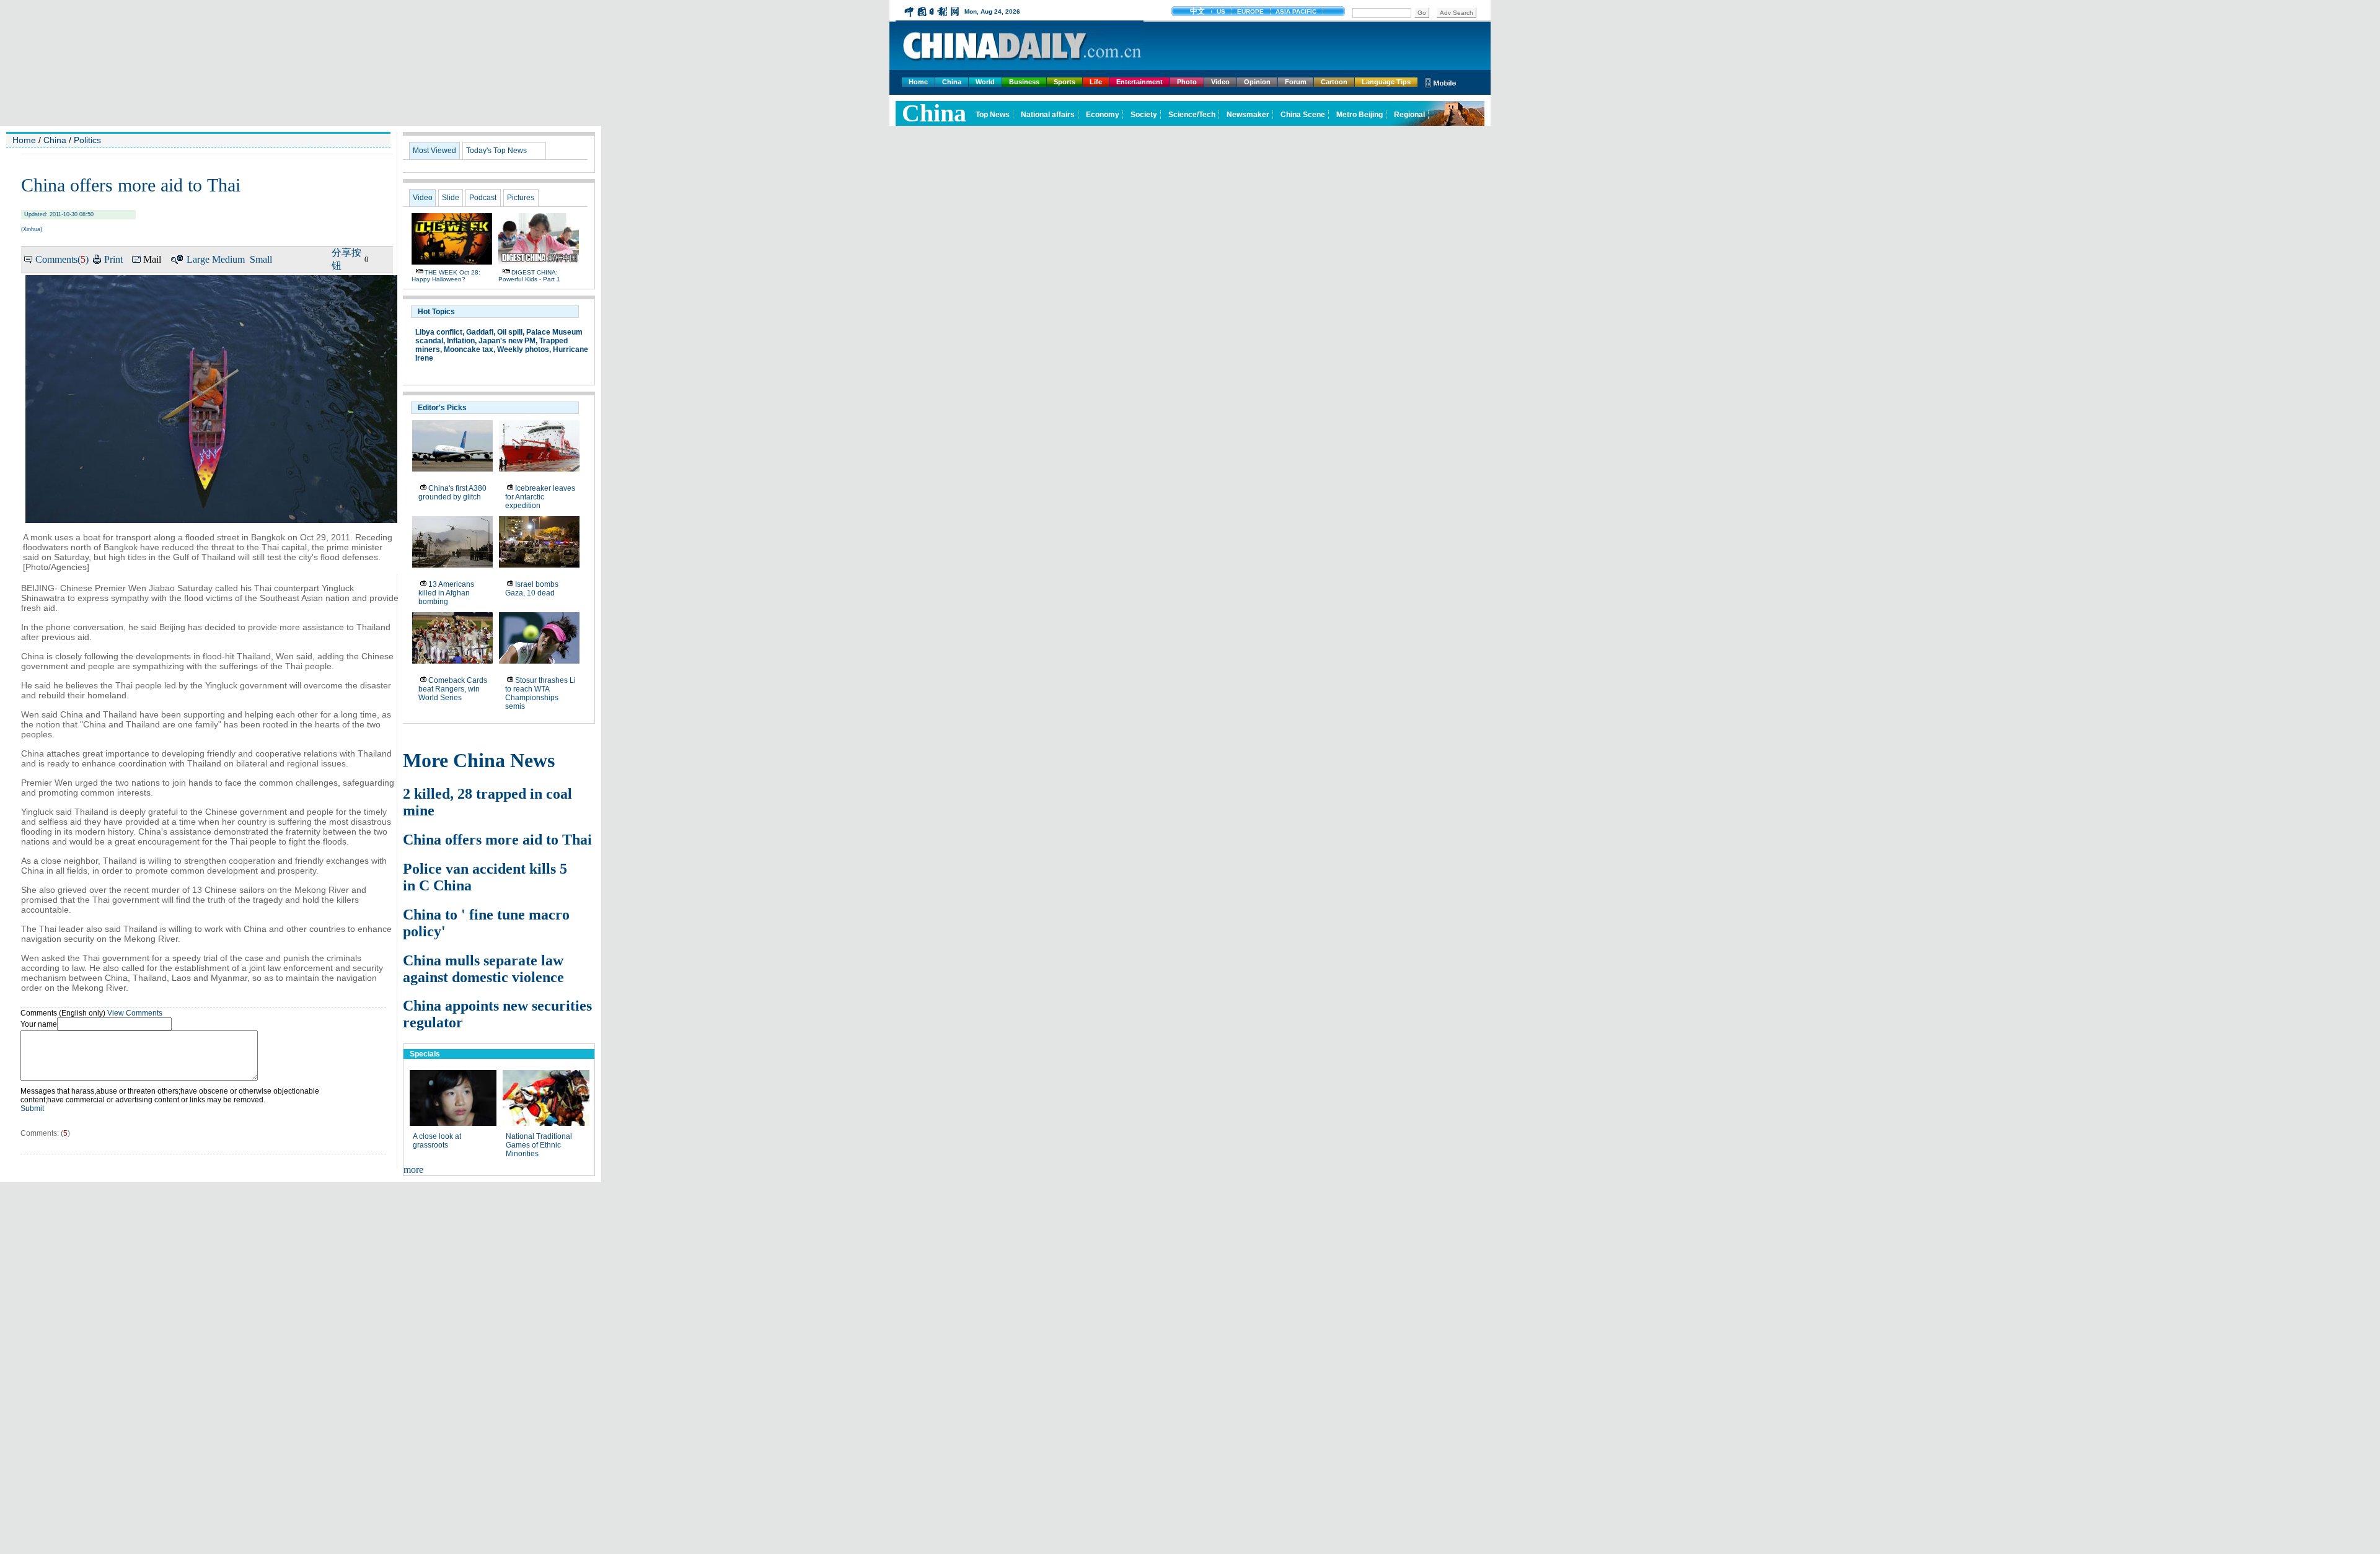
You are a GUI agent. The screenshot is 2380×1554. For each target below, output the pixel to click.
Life (1096, 82)
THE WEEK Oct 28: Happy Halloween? (446, 276)
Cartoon (1334, 82)
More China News (479, 760)
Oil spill (510, 332)
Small (261, 259)
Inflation (461, 341)
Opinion (1257, 82)
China (952, 82)
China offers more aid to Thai (497, 840)
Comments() (62, 259)
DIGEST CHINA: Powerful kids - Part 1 (529, 276)
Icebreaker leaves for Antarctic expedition (540, 497)
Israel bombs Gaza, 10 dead (532, 589)
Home (918, 82)
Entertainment (1139, 82)
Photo (1187, 82)
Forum (1296, 82)
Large (198, 259)
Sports (1064, 82)
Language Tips (1386, 82)
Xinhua (32, 229)
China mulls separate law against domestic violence (483, 969)
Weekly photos (523, 349)
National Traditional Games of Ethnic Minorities (539, 1145)
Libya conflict (439, 332)
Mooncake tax (469, 349)
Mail (152, 259)
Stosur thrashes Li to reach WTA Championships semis (540, 693)
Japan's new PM (507, 341)
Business (1024, 82)
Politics (87, 140)
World (985, 82)
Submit (32, 1108)
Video (1220, 82)
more (413, 1170)
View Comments (135, 1013)
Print (113, 259)
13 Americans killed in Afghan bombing (446, 593)
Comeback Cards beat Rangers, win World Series (453, 689)
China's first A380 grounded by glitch (452, 493)
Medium (228, 259)
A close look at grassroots (437, 1141)
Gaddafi (480, 332)
